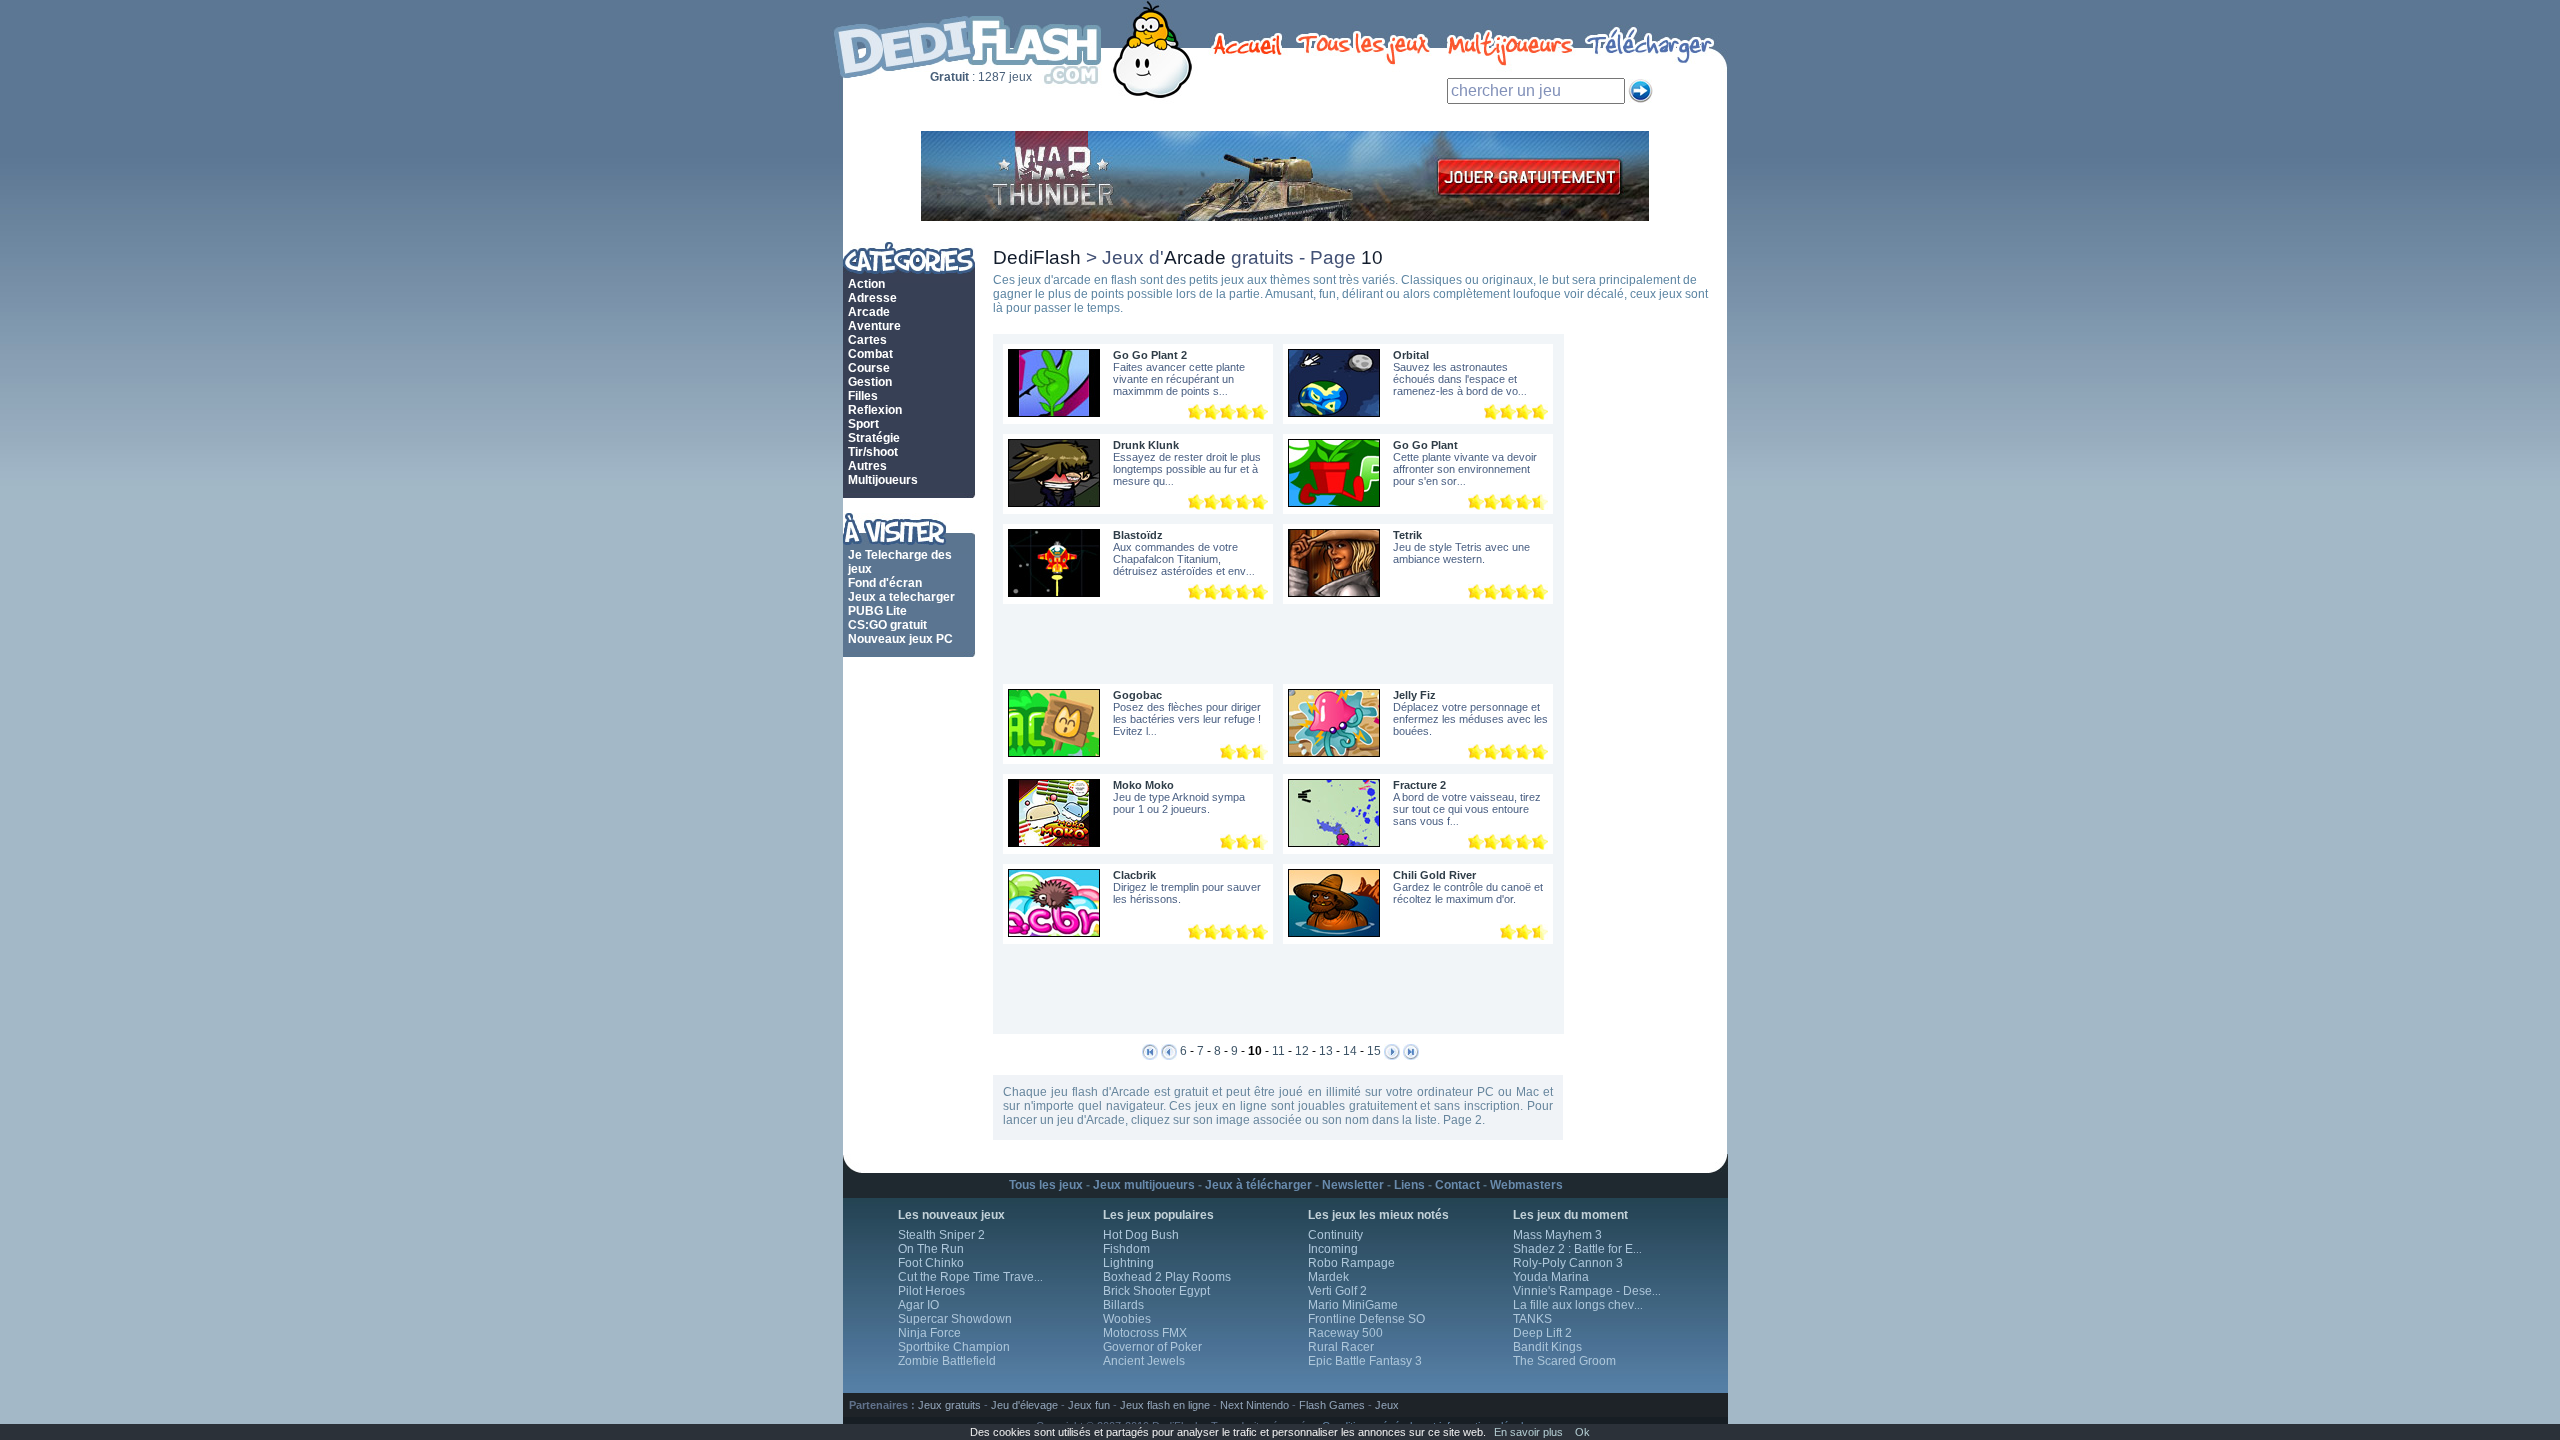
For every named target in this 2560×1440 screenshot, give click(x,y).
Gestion (870, 382)
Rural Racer (1341, 1347)
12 (1302, 1051)
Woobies (1127, 1319)
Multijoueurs (883, 480)
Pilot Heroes (931, 1291)
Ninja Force (929, 1333)
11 (1278, 1051)
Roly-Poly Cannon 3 (1568, 1263)
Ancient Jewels (1144, 1361)
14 (1350, 1051)
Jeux (1387, 1405)
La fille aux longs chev (1578, 1305)
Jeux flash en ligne (1165, 1405)
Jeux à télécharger (1258, 1185)
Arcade (869, 312)
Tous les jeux (1046, 1185)
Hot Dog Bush (1141, 1235)
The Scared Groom (1564, 1361)
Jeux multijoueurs (1144, 1185)
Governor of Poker (1152, 1347)
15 (1374, 1051)
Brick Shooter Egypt (1156, 1291)
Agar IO (918, 1305)
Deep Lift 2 (1542, 1333)
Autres (867, 466)
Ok (1582, 1432)
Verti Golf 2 (1337, 1291)
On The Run (931, 1249)
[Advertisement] (1272, 644)
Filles (863, 396)
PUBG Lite (877, 611)
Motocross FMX (1145, 1333)
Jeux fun (1089, 1405)
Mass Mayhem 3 (1557, 1235)
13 (1326, 1051)
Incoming (1333, 1249)
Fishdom (1126, 1249)
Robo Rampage (1351, 1263)
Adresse (872, 298)
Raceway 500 (1345, 1333)
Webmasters (1526, 1185)
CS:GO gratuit (887, 625)
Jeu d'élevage (1024, 1405)
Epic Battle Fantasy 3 (1365, 1361)
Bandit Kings (1547, 1347)
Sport (863, 424)
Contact (1457, 1185)
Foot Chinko (931, 1263)
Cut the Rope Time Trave (970, 1277)
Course (869, 368)
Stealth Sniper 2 (941, 1235)
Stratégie (874, 438)
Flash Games (1332, 1405)
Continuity (1335, 1235)
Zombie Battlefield (947, 1361)
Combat (870, 354)
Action (866, 284)
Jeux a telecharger (901, 597)
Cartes (867, 340)
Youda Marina (1551, 1277)
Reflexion (875, 410)
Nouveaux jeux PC (900, 639)
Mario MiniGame (1353, 1305)
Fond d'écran (885, 583)
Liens (1409, 1185)
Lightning (1128, 1263)
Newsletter (1353, 1185)
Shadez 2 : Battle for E (1577, 1249)
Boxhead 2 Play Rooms (1167, 1277)
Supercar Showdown (955, 1319)
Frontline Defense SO (1366, 1319)
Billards (1123, 1305)
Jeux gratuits (949, 1405)
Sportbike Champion (954, 1347)
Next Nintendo (1254, 1405)
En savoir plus (1528, 1432)
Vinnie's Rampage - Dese (1587, 1291)
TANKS (1532, 1319)
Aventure (874, 326)
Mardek (1328, 1277)
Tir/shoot (873, 452)
